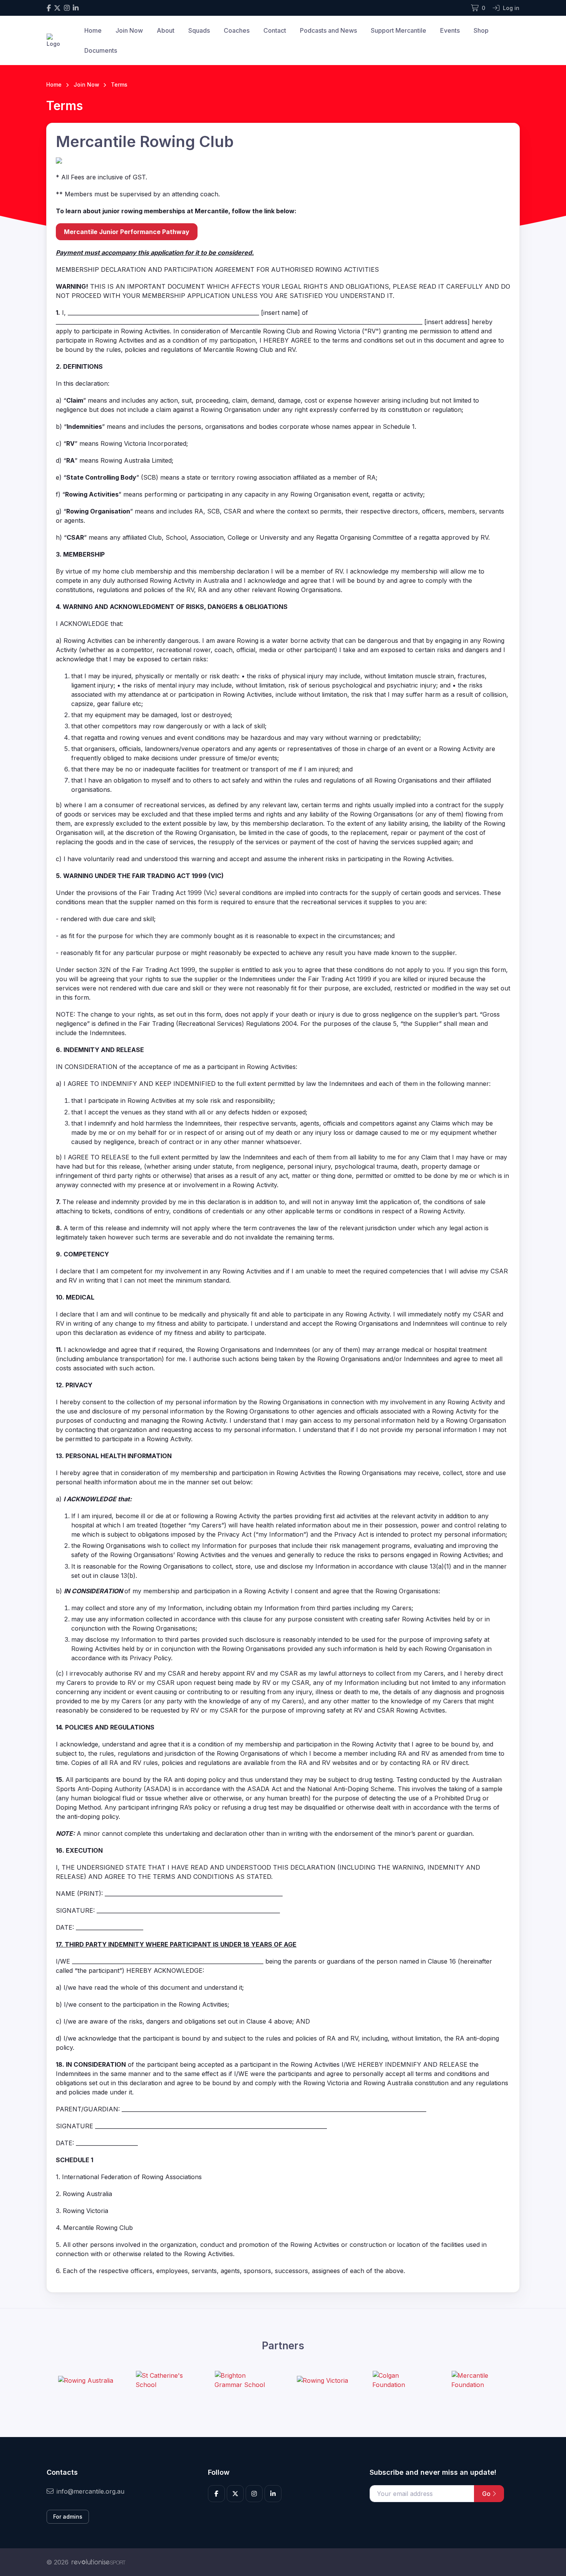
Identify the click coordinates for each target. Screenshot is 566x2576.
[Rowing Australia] (85, 2380)
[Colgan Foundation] (401, 2380)
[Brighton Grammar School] (243, 2380)
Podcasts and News (328, 30)
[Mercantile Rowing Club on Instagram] (67, 8)
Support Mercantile (399, 30)
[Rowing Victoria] (322, 2380)
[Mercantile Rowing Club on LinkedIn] (76, 8)
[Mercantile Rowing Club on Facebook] (49, 8)
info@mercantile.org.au (90, 2491)
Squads (199, 30)
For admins (68, 2517)
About (166, 30)
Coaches (237, 30)
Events (450, 30)
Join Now (129, 30)
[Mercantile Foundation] (480, 2380)
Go (487, 2494)
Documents (101, 50)
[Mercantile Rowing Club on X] (57, 8)
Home (93, 30)
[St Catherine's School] (164, 2380)
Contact (275, 30)
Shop (481, 30)
